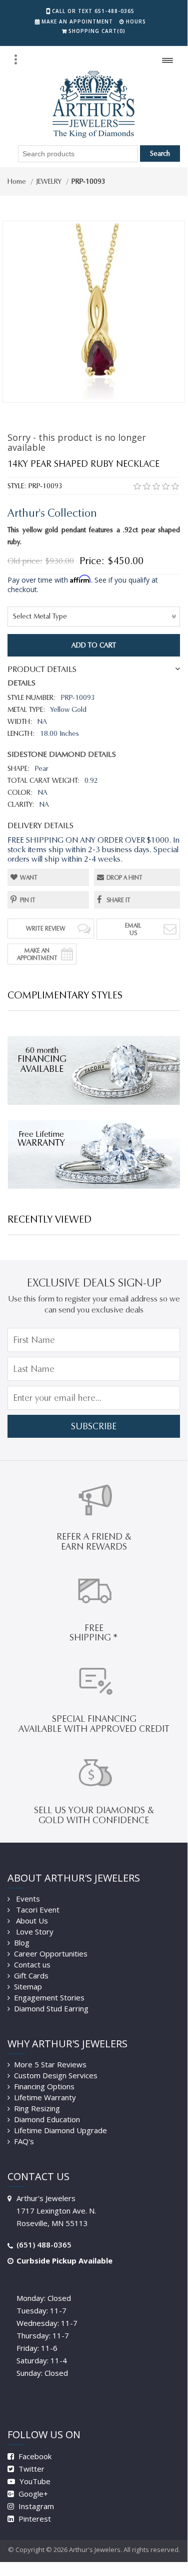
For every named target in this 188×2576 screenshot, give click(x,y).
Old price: (25, 561)
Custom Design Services (56, 2075)
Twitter (30, 2469)
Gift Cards (31, 1975)
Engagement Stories (49, 1997)
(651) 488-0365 (44, 2245)
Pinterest (34, 2519)
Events (27, 1899)
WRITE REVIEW (46, 928)
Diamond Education (47, 2119)
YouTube (34, 2481)
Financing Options (44, 2086)
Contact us (32, 1964)
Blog (22, 1942)
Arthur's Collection (52, 513)
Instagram (35, 2506)
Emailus (133, 929)
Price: (92, 561)
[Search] (15, 59)
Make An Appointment (37, 954)
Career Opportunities (51, 1953)
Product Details (42, 669)
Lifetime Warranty (45, 2097)
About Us (31, 1921)
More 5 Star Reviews (50, 2064)
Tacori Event (37, 1910)
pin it (28, 900)
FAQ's (24, 2141)
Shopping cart (97, 31)
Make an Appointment (77, 21)
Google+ (32, 2494)
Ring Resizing (37, 2108)
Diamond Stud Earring (51, 2008)
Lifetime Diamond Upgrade (60, 2130)
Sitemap (28, 1986)
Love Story (34, 1932)
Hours (136, 21)
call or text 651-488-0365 (93, 11)
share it (118, 900)
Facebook (34, 2456)
